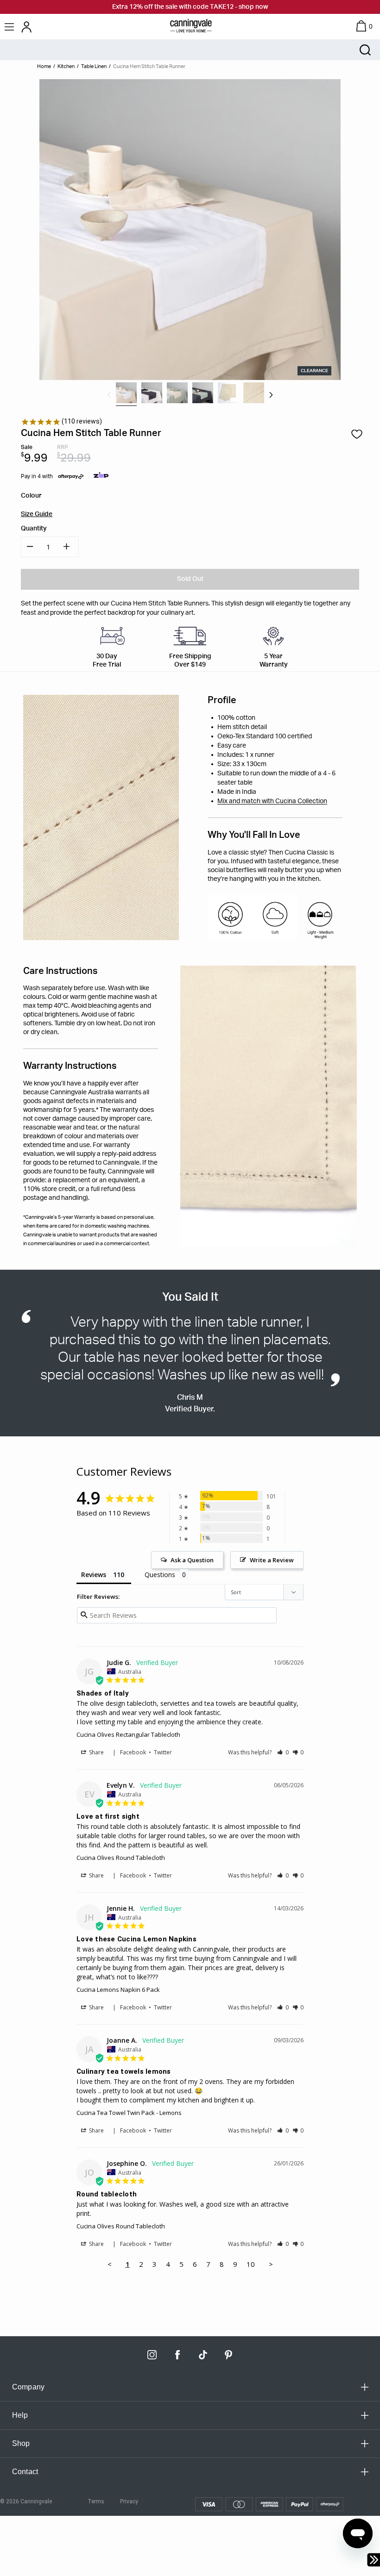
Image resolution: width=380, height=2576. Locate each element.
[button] (283, 1752)
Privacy (129, 2501)
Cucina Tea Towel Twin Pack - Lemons (129, 2113)
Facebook (133, 1752)
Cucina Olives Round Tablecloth (121, 1858)
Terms (96, 2501)
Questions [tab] (160, 1575)
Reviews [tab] (94, 1575)
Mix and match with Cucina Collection (272, 801)
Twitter (163, 1752)
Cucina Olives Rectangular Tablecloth (128, 1734)
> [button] (271, 2264)
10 (251, 2264)
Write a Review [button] (272, 1560)
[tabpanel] (126, 393)
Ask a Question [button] (192, 1560)
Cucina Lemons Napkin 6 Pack (118, 1990)
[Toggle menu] (10, 27)
